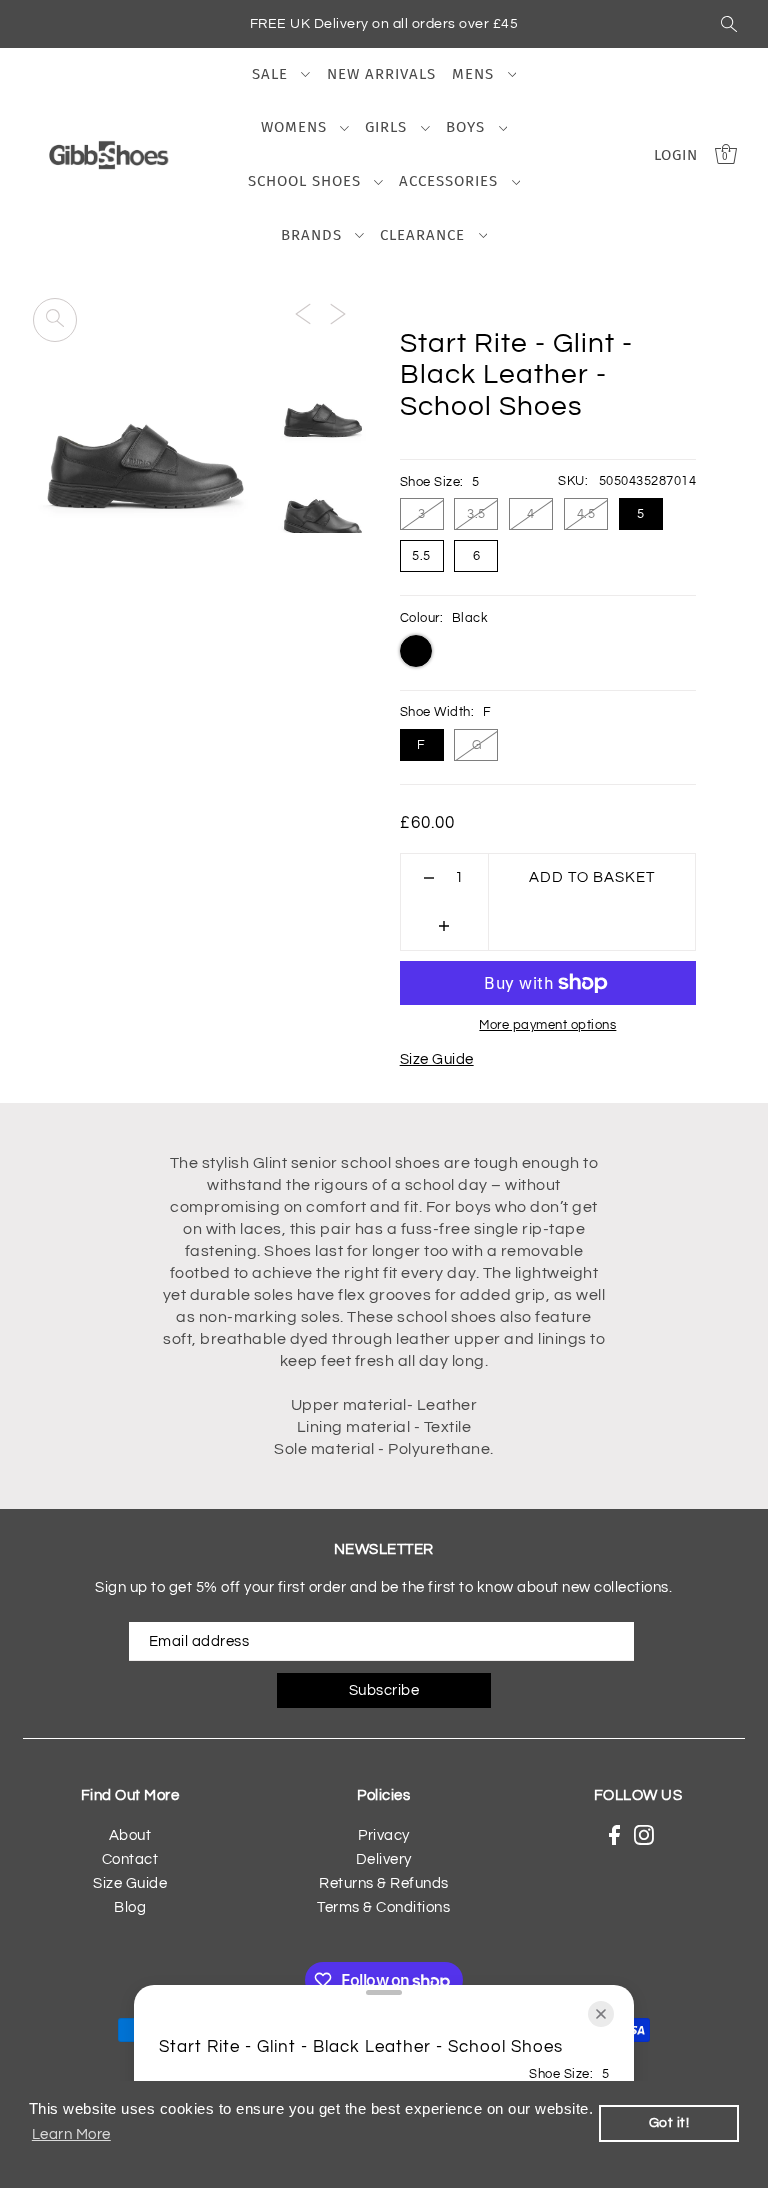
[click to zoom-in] (55, 320)
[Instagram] (644, 1835)
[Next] (338, 314)
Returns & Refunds (384, 1883)
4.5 (586, 514)
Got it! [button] (669, 2122)
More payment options (547, 1025)
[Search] (729, 24)
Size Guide (437, 1059)
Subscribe (384, 1690)
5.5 (421, 556)
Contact (130, 1859)
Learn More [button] (71, 2134)
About (130, 1835)
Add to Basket (592, 877)
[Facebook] (614, 1835)
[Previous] (303, 314)
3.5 (476, 514)
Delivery (384, 1859)
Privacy (384, 1835)
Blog (130, 1907)
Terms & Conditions (383, 1907)
